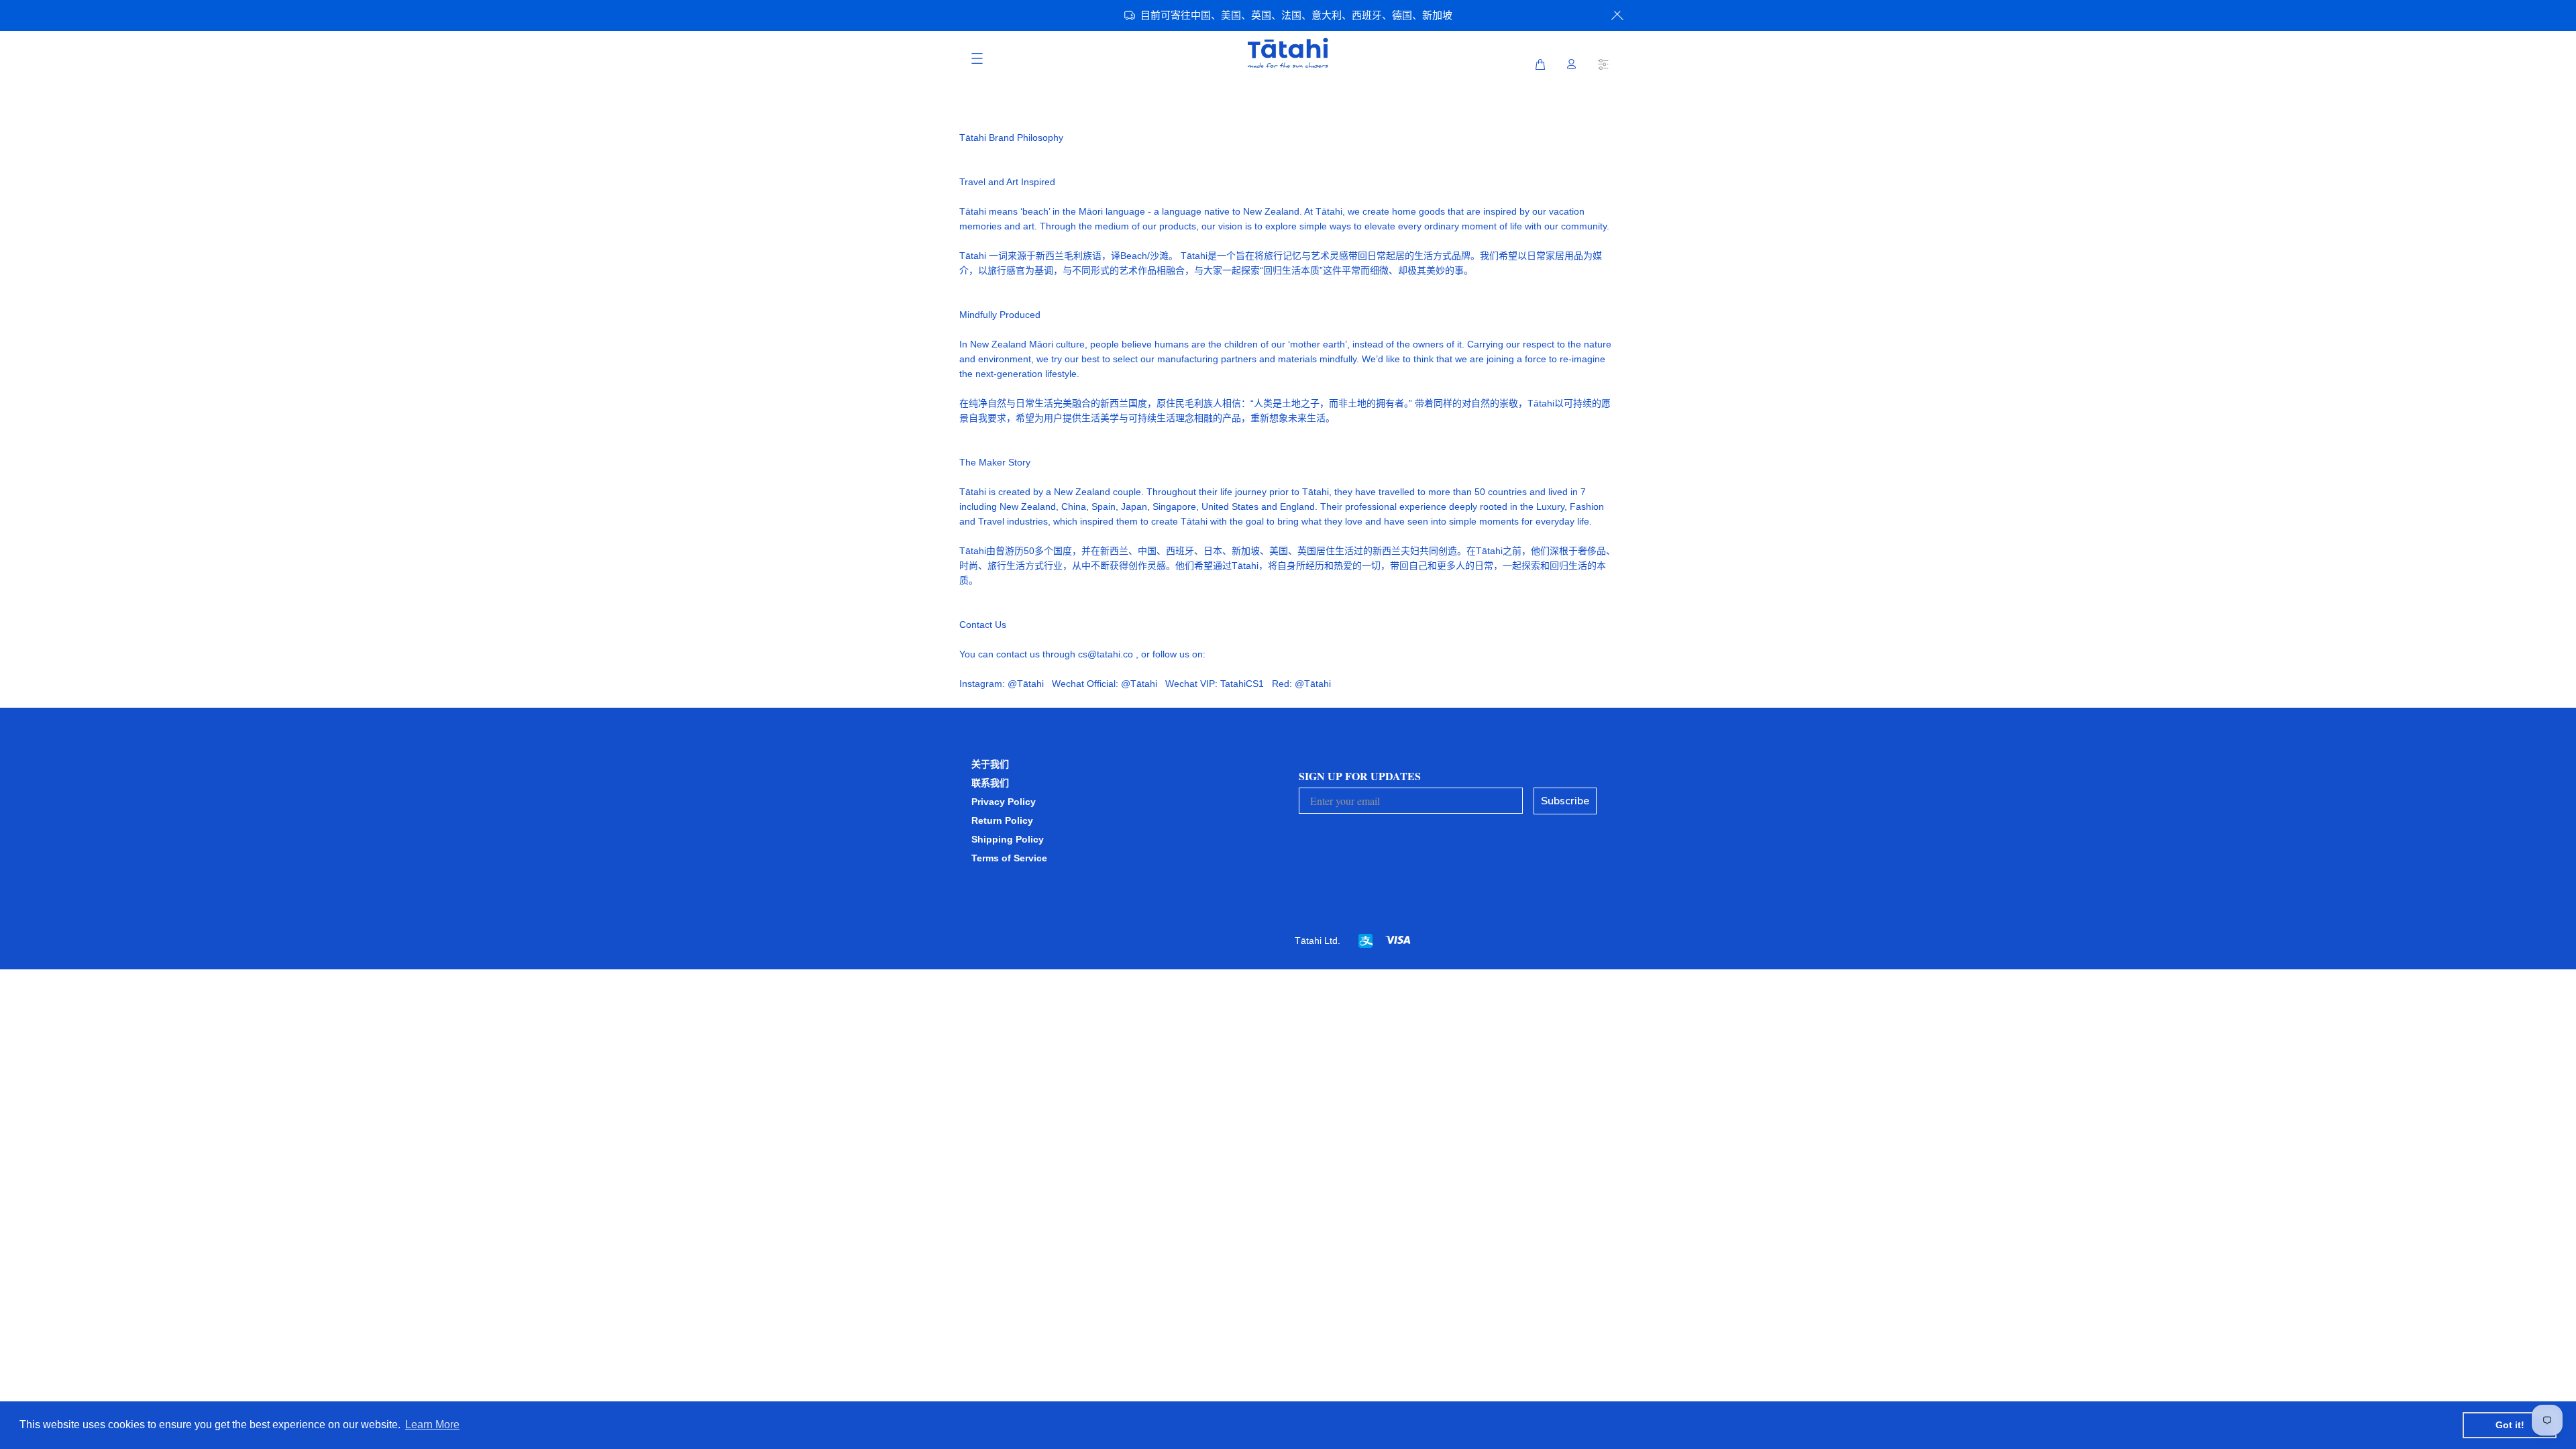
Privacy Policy (1004, 802)
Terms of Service (1009, 858)
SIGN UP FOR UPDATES (1360, 776)
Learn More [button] (432, 1425)
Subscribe (1565, 801)
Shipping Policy (1008, 839)
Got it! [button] (2510, 1425)
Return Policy (1002, 820)
